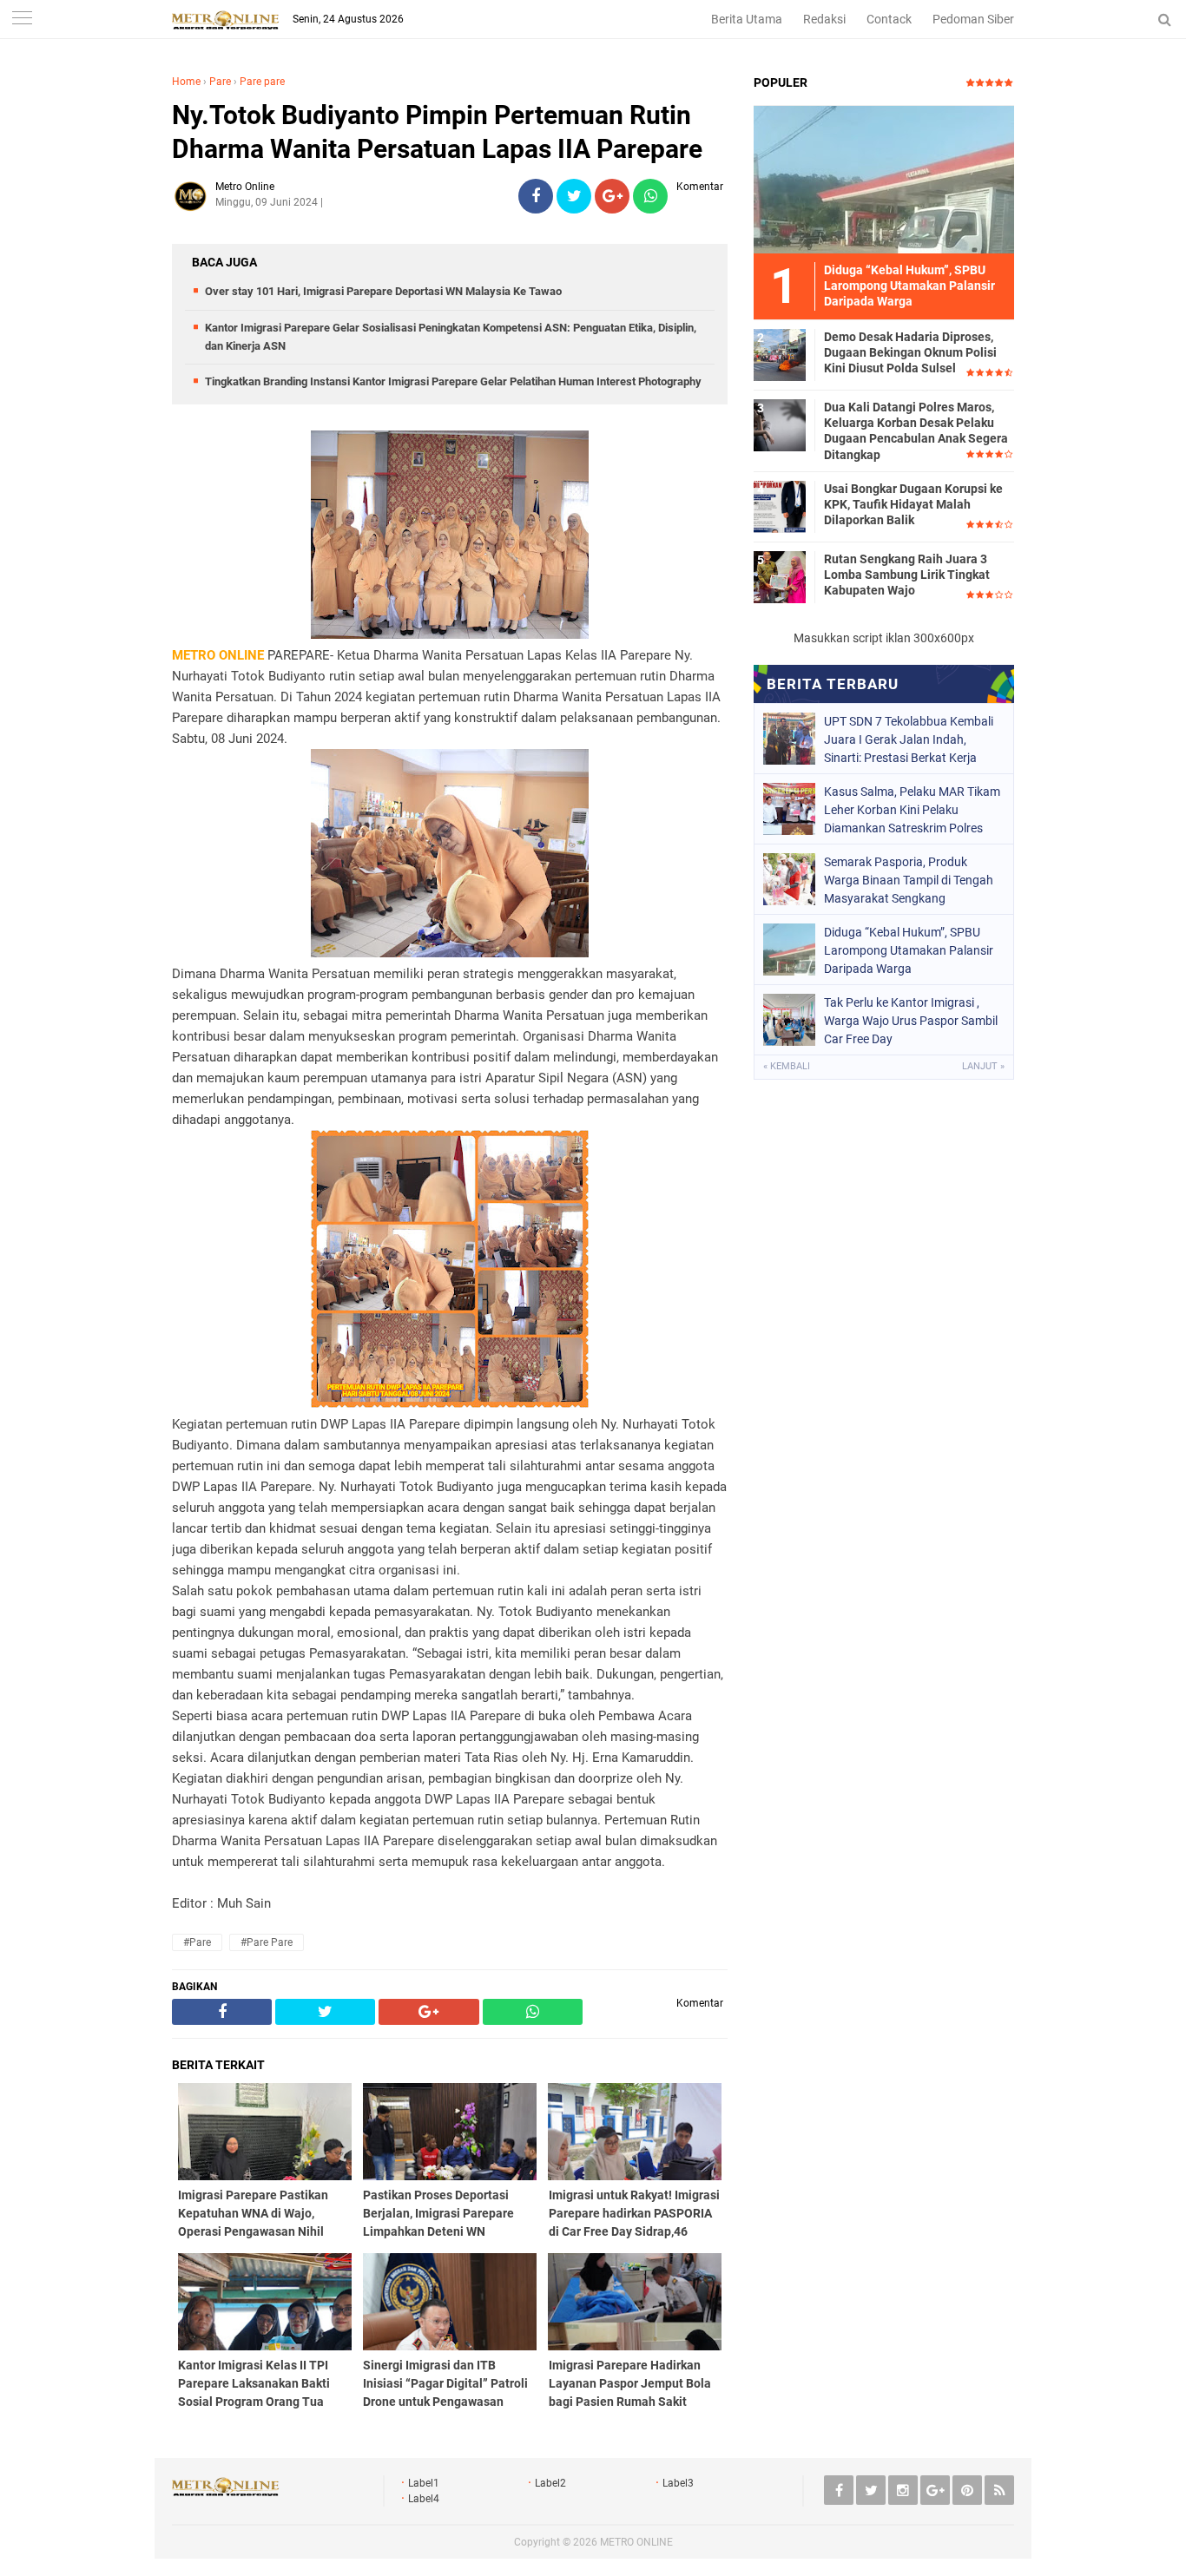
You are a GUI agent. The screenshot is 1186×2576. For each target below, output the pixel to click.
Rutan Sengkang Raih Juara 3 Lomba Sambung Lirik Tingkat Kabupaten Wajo (907, 575)
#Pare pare (267, 1942)
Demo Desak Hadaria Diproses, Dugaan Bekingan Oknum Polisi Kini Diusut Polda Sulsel (910, 352)
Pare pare (262, 82)
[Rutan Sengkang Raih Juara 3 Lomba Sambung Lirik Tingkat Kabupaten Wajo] (780, 576)
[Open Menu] (22, 20)
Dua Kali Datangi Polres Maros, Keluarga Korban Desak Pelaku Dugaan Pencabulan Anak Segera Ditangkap (916, 431)
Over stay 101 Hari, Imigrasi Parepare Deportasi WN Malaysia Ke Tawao (383, 291)
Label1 (424, 2483)
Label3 (678, 2483)
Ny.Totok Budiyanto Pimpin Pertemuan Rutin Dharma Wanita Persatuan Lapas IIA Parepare (437, 132)
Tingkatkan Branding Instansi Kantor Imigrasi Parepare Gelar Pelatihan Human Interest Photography (453, 381)
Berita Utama (747, 19)
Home (186, 82)
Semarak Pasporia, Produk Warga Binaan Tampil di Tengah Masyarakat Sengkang (909, 880)
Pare (220, 82)
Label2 (550, 2483)
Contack (889, 19)
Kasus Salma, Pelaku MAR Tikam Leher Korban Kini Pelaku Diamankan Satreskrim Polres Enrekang (912, 810)
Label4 (424, 2499)
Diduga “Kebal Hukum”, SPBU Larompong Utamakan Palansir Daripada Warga (909, 950)
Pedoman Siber (973, 19)
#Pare (197, 1942)
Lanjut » (983, 1066)
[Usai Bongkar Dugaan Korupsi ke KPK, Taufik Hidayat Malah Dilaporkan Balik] (780, 506)
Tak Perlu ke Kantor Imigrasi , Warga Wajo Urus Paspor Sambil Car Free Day (911, 1021)
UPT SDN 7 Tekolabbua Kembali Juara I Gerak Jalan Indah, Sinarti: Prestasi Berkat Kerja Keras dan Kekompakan (909, 739)
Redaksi (824, 19)
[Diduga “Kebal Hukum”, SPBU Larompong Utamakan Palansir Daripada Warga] (884, 179)
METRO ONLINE (636, 2542)
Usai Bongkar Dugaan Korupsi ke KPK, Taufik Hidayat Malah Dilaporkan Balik (913, 504)
